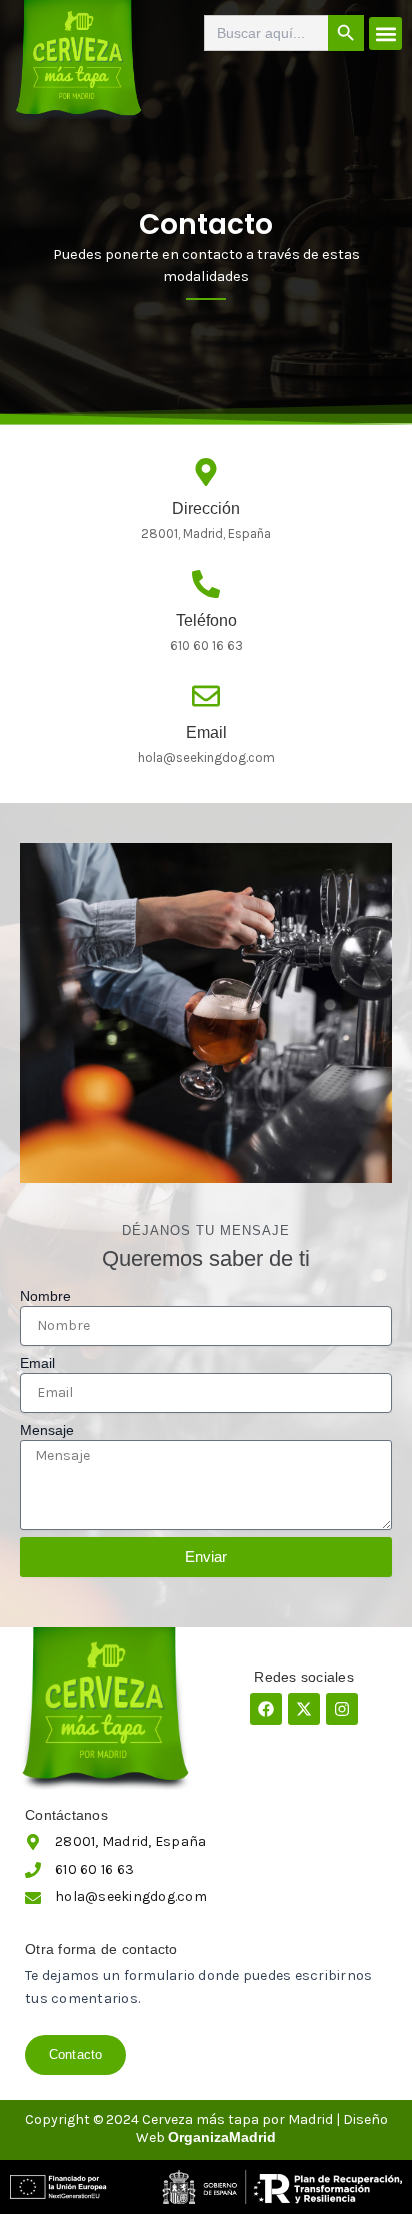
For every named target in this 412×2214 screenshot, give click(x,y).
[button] (385, 33)
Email (206, 732)
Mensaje (47, 1430)
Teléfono (206, 620)
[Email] (206, 696)
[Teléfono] (206, 584)
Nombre (45, 1296)
